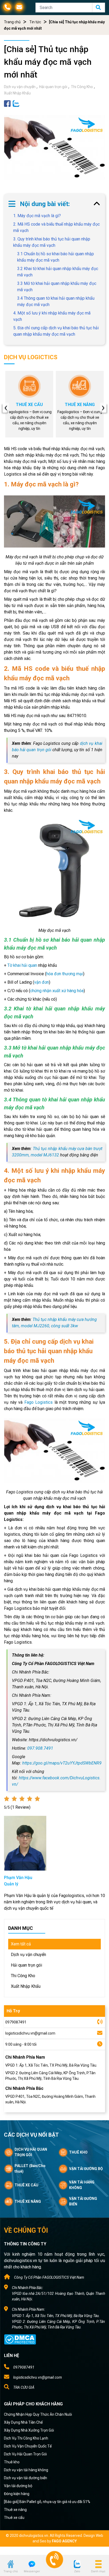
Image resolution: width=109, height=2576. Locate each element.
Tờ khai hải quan (22, 965)
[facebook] (7, 103)
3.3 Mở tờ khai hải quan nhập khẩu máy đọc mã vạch (57, 287)
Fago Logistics (39, 1402)
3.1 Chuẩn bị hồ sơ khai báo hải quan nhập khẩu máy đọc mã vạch (56, 257)
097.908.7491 (40, 1748)
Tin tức (35, 22)
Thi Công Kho (82, 87)
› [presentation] (103, 408)
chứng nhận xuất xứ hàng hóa (57, 991)
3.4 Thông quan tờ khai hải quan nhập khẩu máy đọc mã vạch (56, 301)
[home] (11, 2564)
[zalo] (16, 103)
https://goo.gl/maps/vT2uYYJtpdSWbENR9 (62, 1763)
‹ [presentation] (6, 408)
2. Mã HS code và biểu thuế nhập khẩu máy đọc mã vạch (56, 227)
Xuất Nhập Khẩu (17, 93)
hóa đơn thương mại (65, 974)
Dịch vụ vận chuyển (20, 87)
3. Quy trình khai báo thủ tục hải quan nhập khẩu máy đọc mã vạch (52, 242)
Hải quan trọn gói (53, 87)
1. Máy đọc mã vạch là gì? (37, 216)
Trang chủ (12, 22)
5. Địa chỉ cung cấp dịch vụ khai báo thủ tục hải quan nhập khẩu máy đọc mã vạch (56, 331)
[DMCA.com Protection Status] (20, 2339)
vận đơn (42, 982)
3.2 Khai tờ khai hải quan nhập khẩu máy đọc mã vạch (58, 272)
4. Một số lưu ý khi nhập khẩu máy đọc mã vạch (52, 316)
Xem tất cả (21, 1944)
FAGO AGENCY (64, 2541)
